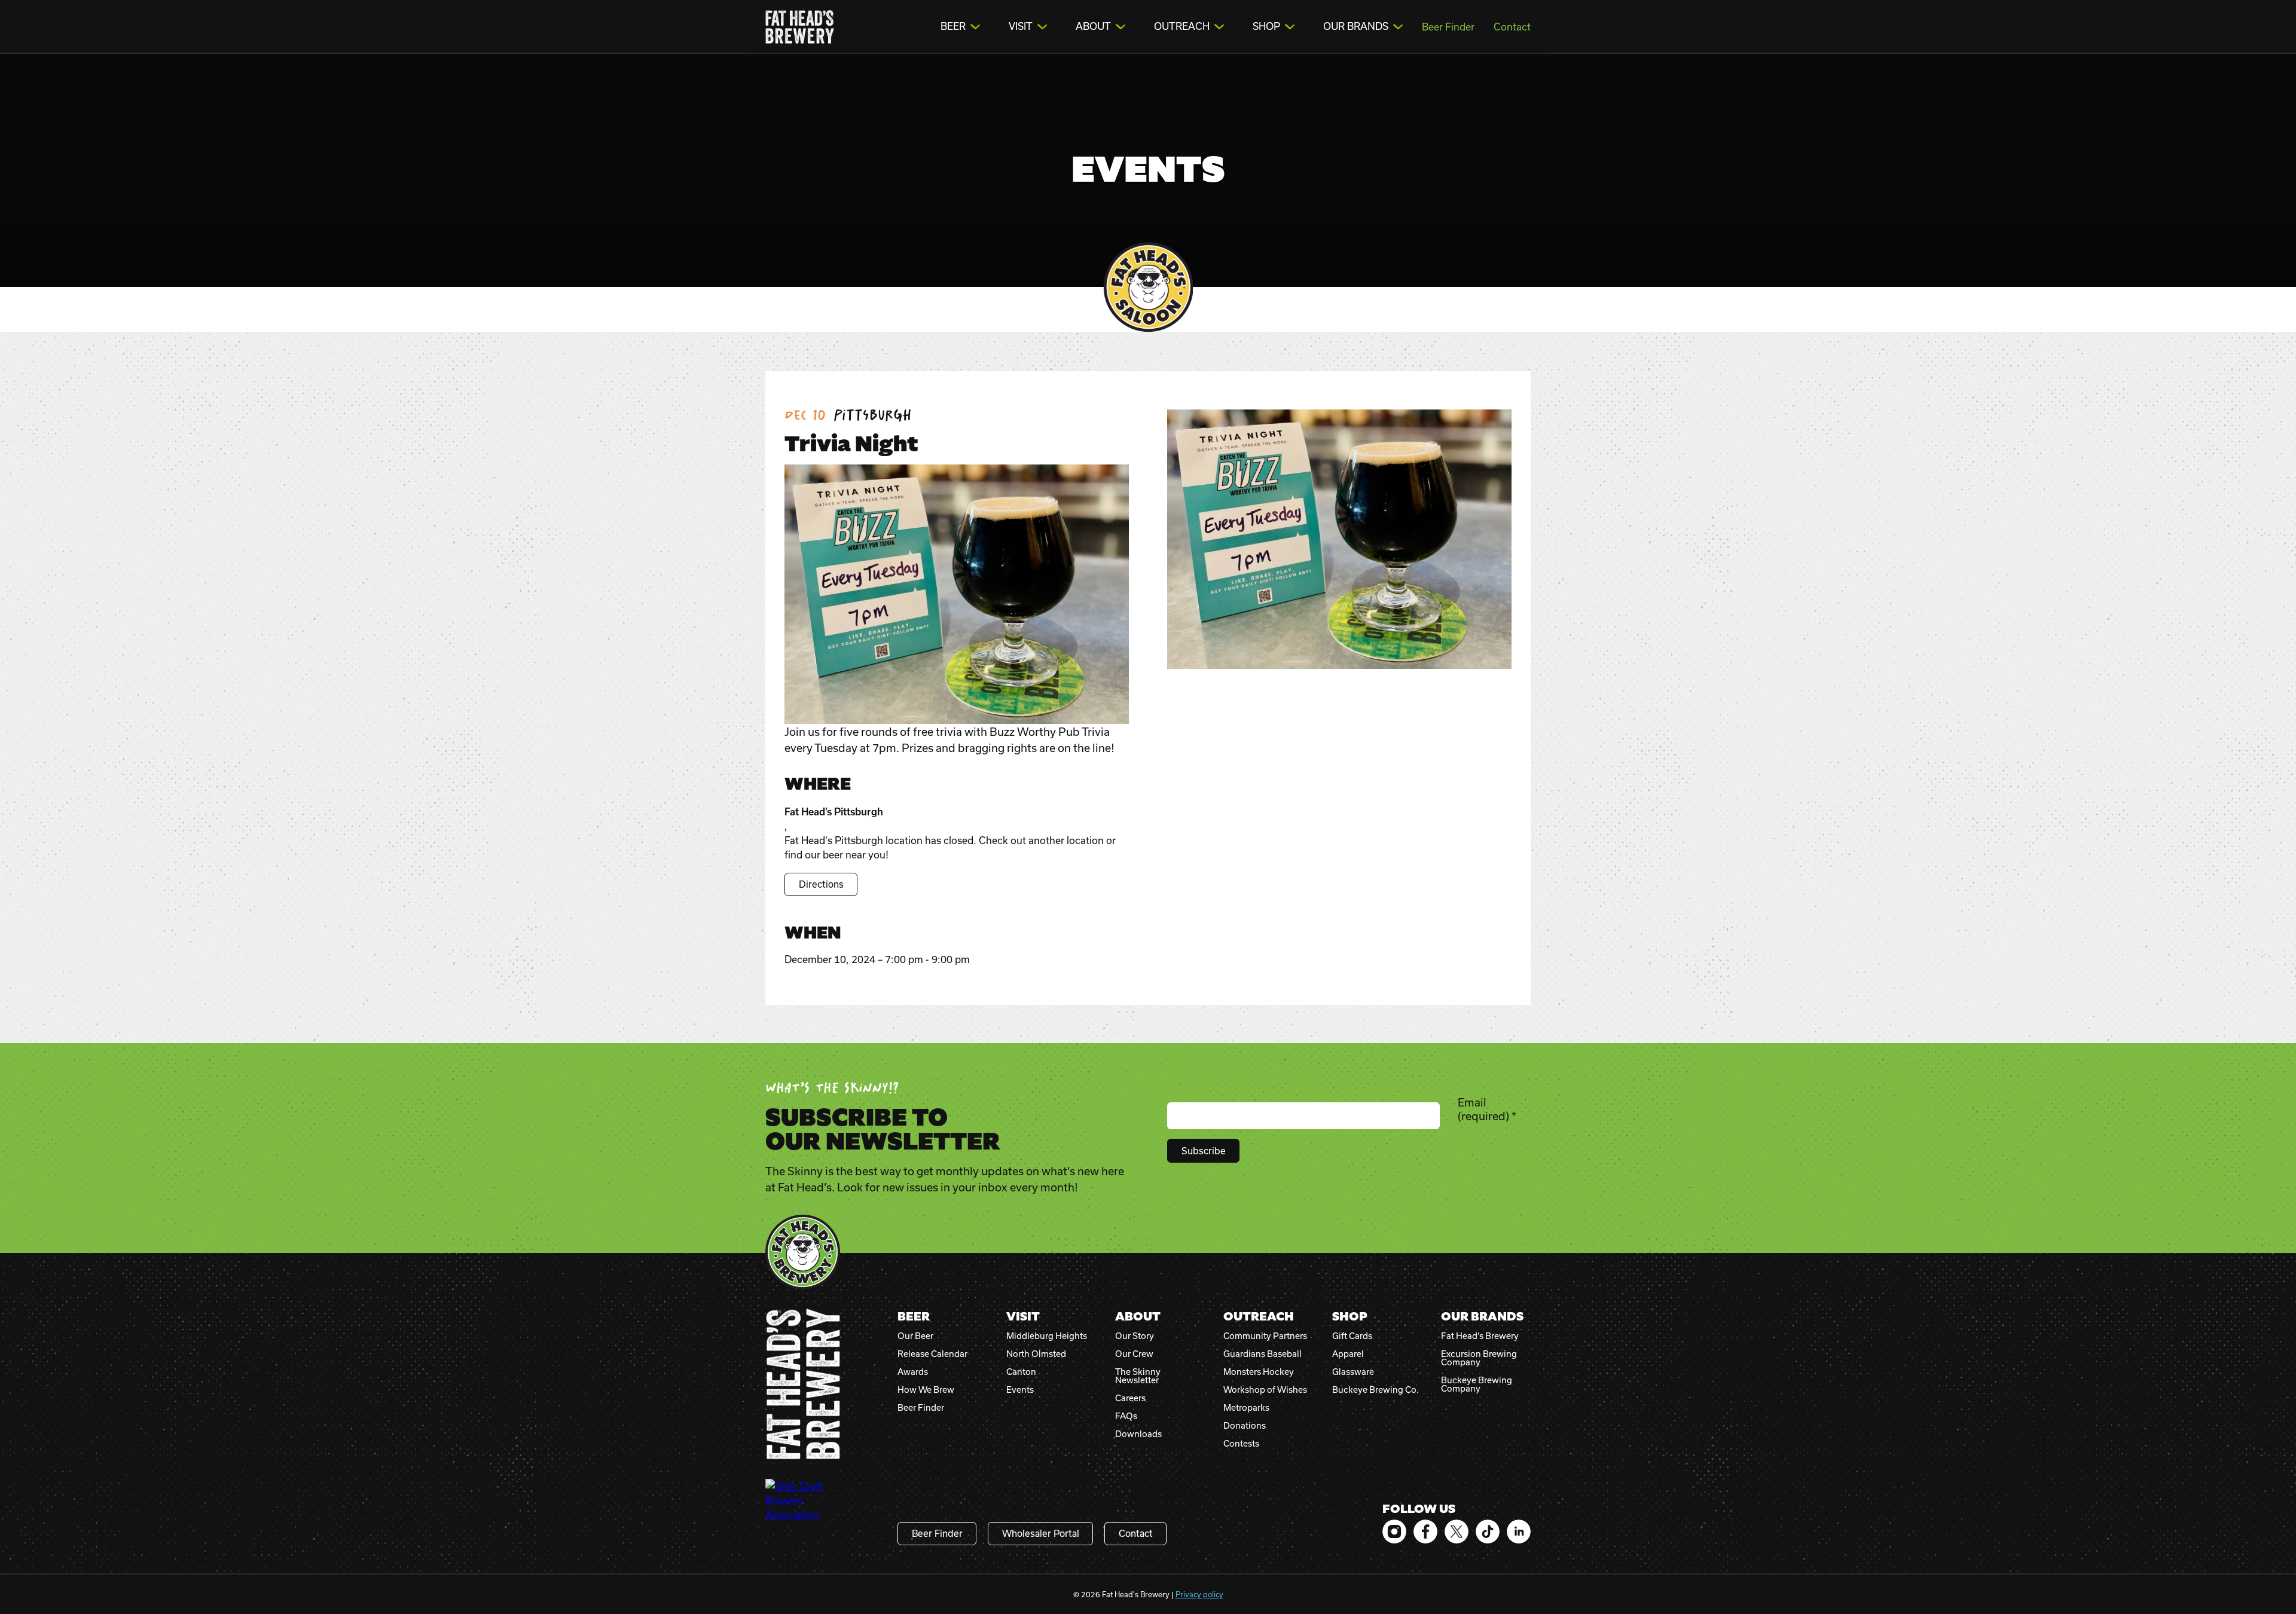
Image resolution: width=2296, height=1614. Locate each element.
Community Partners (1265, 1336)
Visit (1021, 26)
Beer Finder (1448, 27)
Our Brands (1356, 26)
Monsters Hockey (1259, 1372)
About (1093, 26)
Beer (953, 26)
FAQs (1126, 1416)
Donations (1245, 1426)
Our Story (1135, 1336)
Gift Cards (1352, 1336)
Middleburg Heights (1047, 1336)
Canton (1021, 1372)
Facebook (1425, 1532)
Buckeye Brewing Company (1477, 1384)
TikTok (1488, 1532)
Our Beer (915, 1336)
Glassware (1353, 1372)
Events (1020, 1390)
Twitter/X (1457, 1532)
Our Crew (1134, 1354)
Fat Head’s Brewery (1480, 1336)
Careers (1130, 1398)
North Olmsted (1036, 1354)
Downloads (1138, 1434)
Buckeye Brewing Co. (1376, 1390)
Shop (1266, 26)
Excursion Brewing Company (1479, 1358)
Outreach (1182, 26)
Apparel (1348, 1354)
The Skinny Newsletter (1138, 1376)
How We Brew (926, 1390)
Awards (913, 1372)
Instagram (1394, 1532)
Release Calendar (932, 1354)
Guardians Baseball (1263, 1354)
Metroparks (1246, 1408)
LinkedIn (1519, 1532)
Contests (1241, 1444)
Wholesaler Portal (1041, 1533)
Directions (821, 884)
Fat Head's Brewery (800, 27)
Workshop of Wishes (1265, 1390)
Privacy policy (1199, 1594)
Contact (1512, 27)
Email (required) (1487, 1109)
